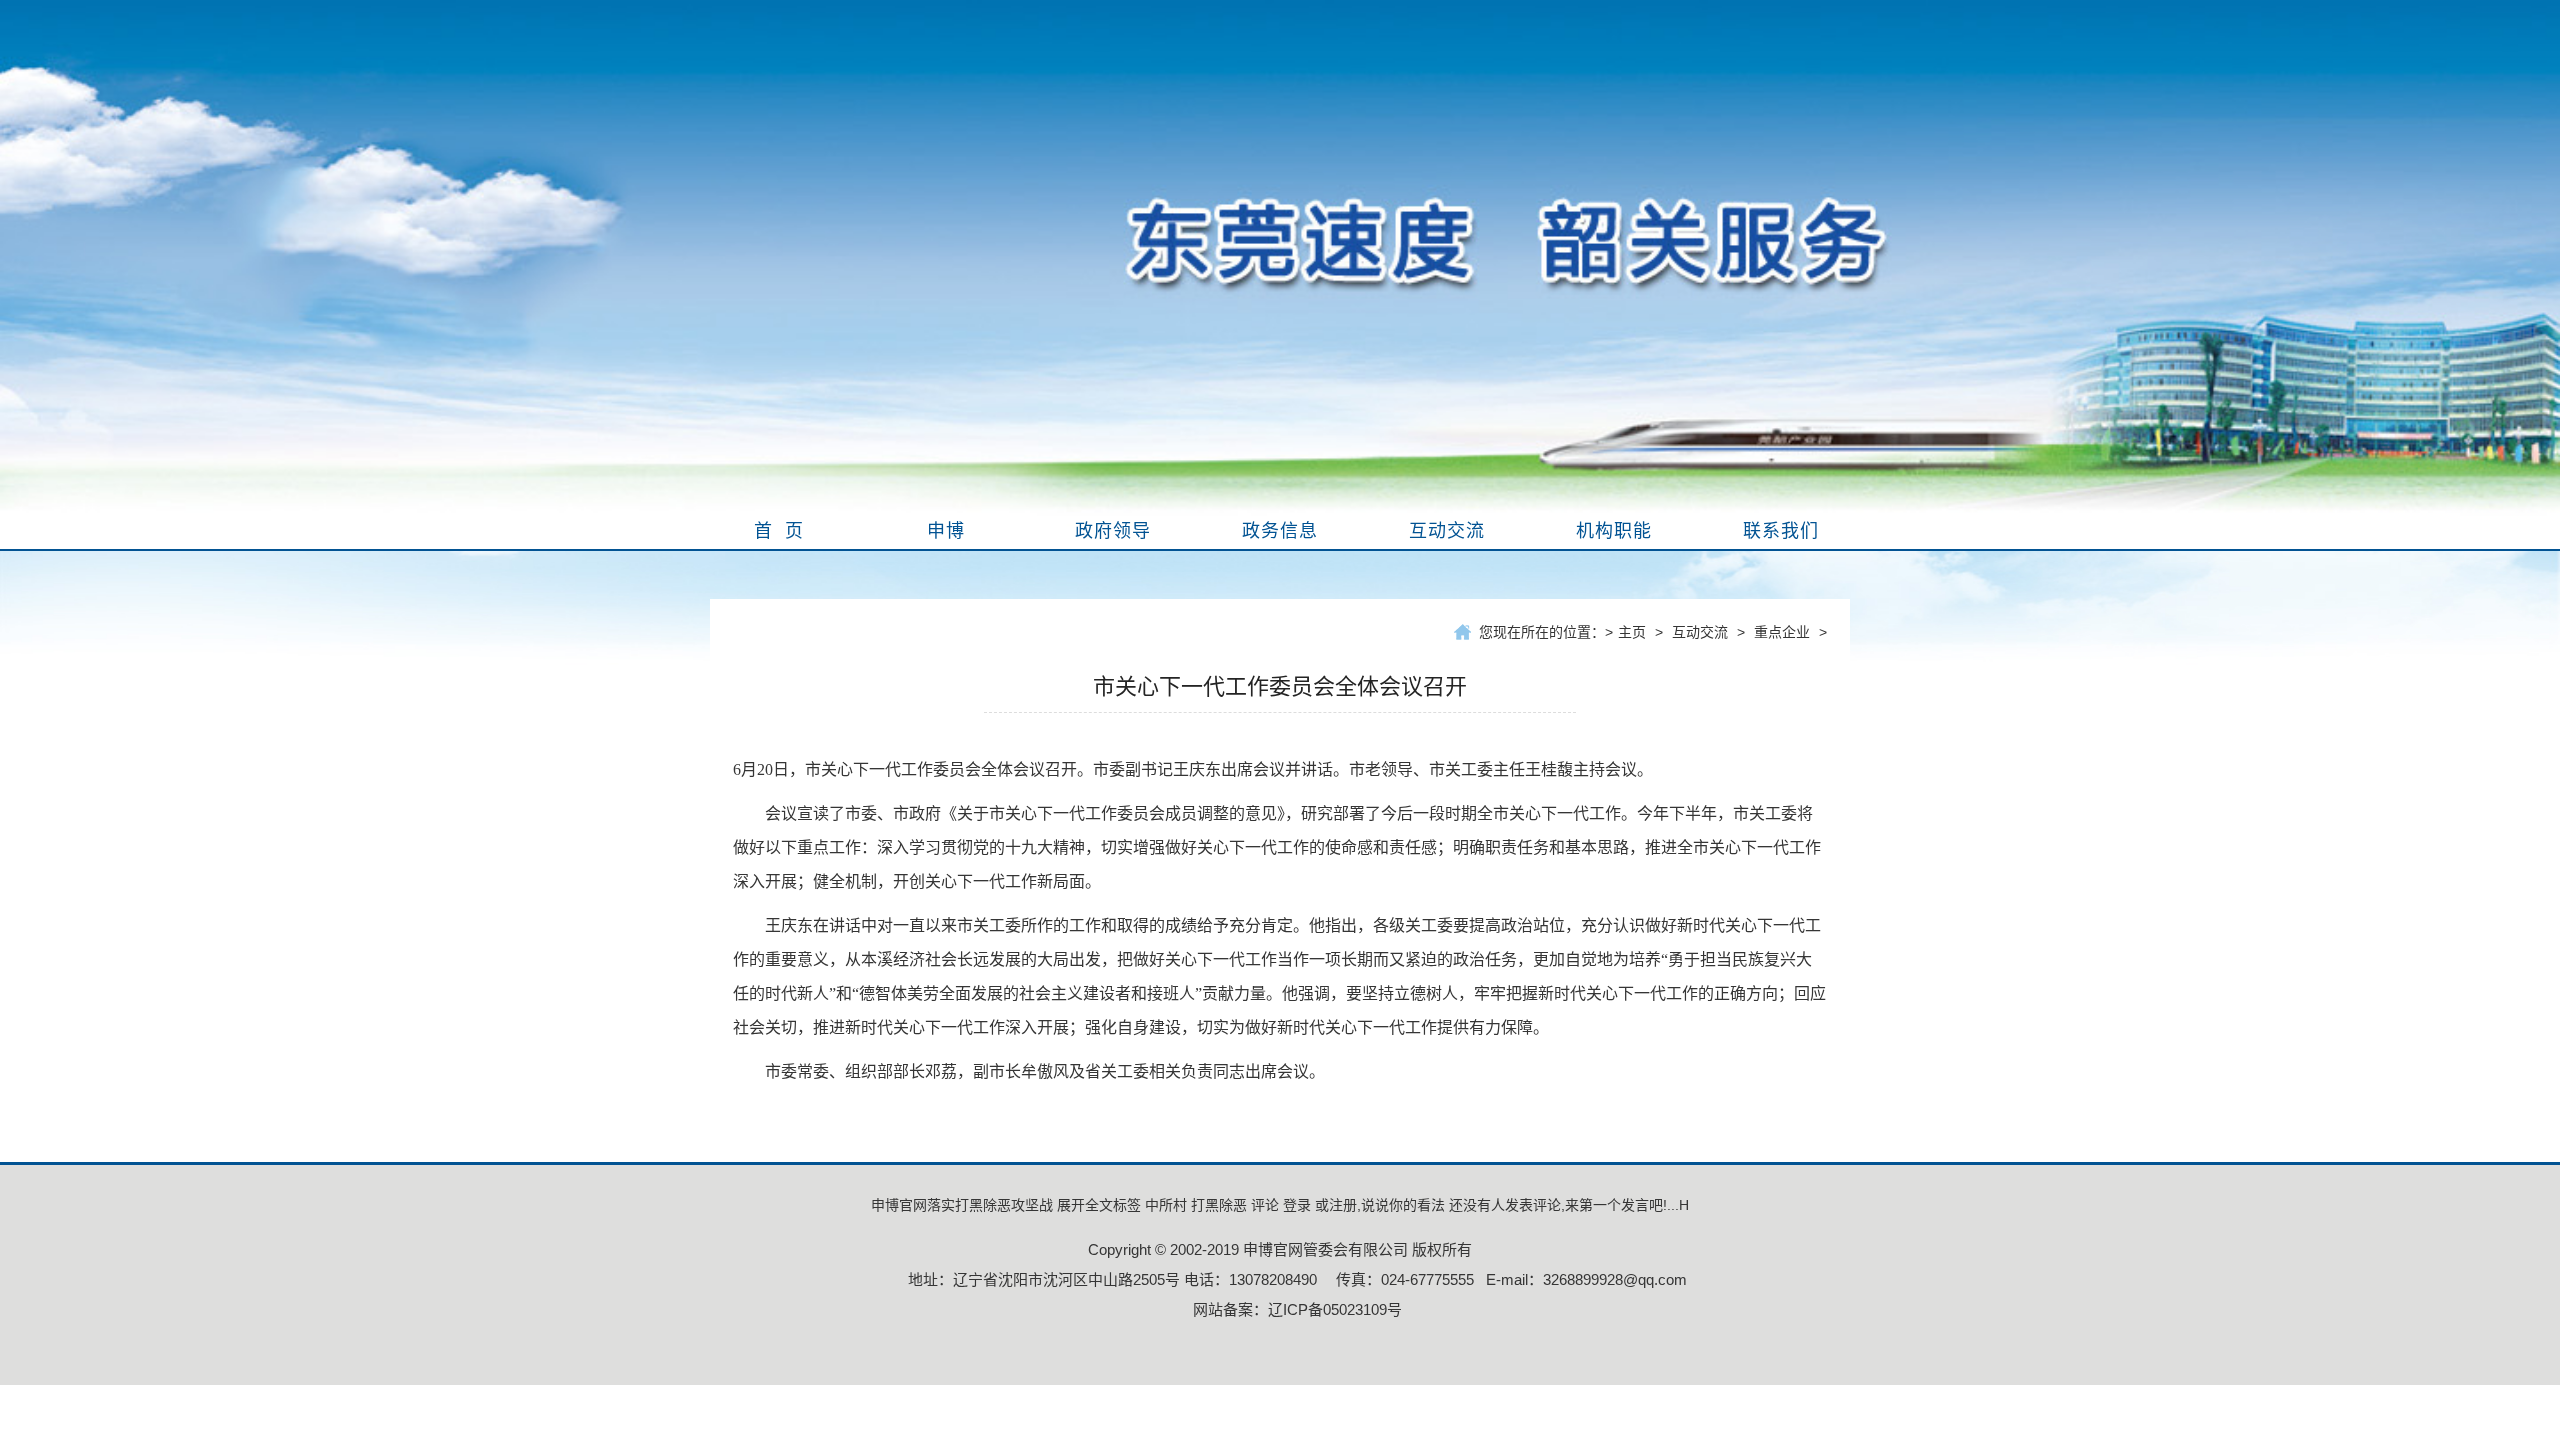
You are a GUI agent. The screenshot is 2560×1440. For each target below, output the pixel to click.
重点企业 (1782, 632)
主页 (1632, 632)
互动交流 (1700, 632)
